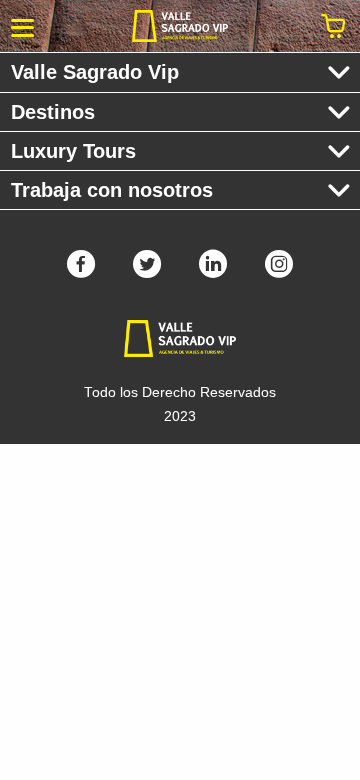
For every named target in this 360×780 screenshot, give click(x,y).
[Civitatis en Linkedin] (213, 270)
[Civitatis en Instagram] (279, 270)
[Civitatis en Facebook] (81, 270)
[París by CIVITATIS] (180, 26)
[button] (22, 26)
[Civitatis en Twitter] (147, 270)
